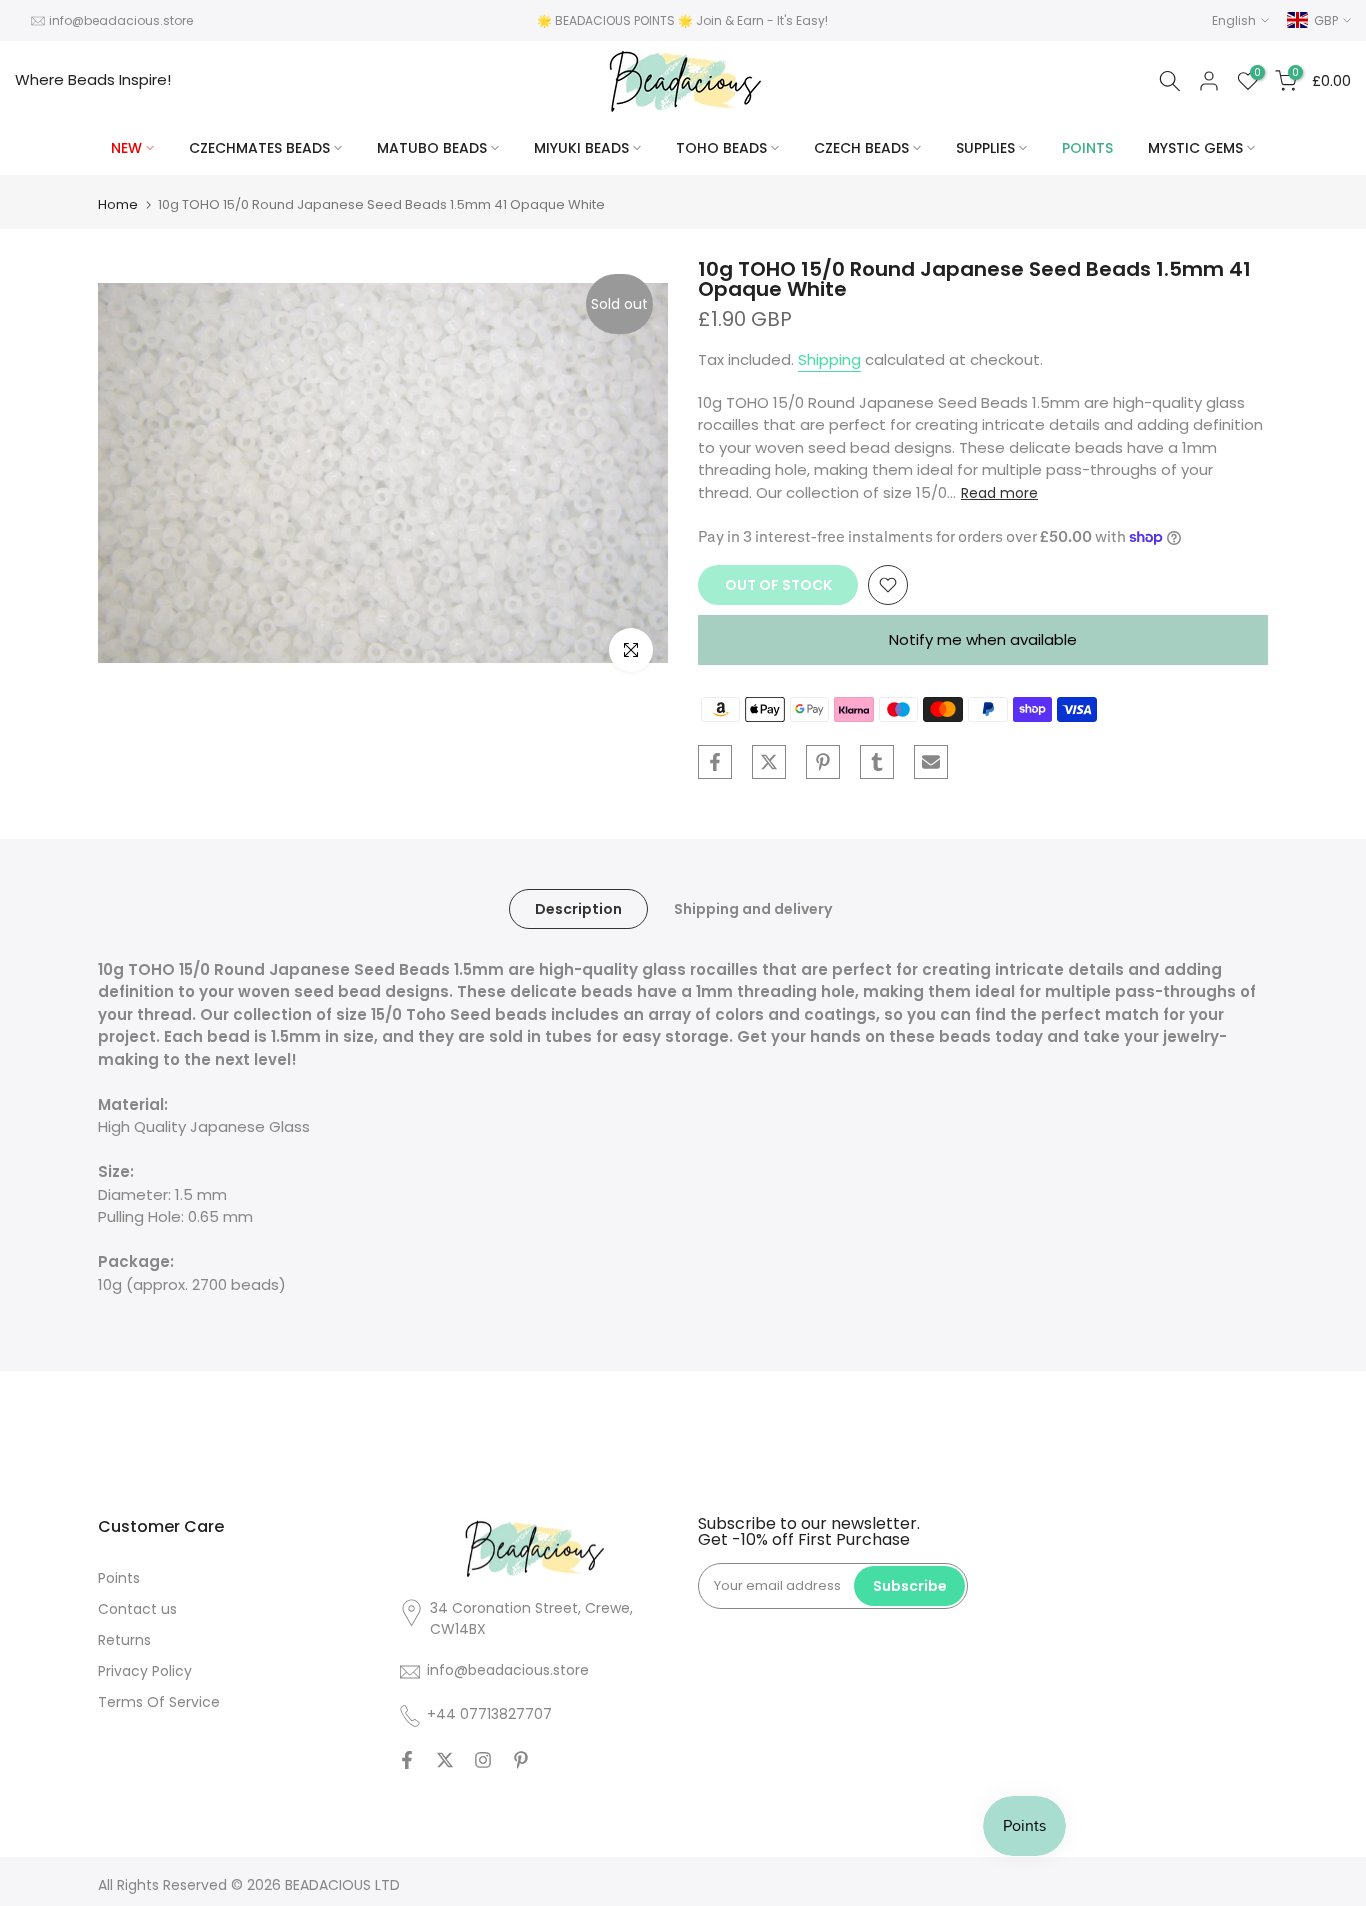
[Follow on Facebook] (407, 1760)
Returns (124, 1640)
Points (119, 1578)
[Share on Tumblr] (877, 762)
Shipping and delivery (753, 908)
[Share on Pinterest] (823, 762)
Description (578, 908)
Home (118, 204)
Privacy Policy (145, 1671)
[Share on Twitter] (769, 762)
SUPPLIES (985, 148)
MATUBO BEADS (432, 148)
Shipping (829, 359)
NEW (126, 148)
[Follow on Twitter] (445, 1760)
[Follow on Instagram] (483, 1760)
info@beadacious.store (121, 20)
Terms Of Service (159, 1702)
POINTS (1087, 148)
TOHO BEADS (721, 148)
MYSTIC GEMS (1195, 148)
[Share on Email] (931, 762)
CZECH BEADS (861, 148)
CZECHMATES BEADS (259, 148)
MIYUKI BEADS (581, 148)
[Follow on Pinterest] (521, 1760)
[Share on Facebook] (715, 762)
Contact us (137, 1609)
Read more (999, 493)
